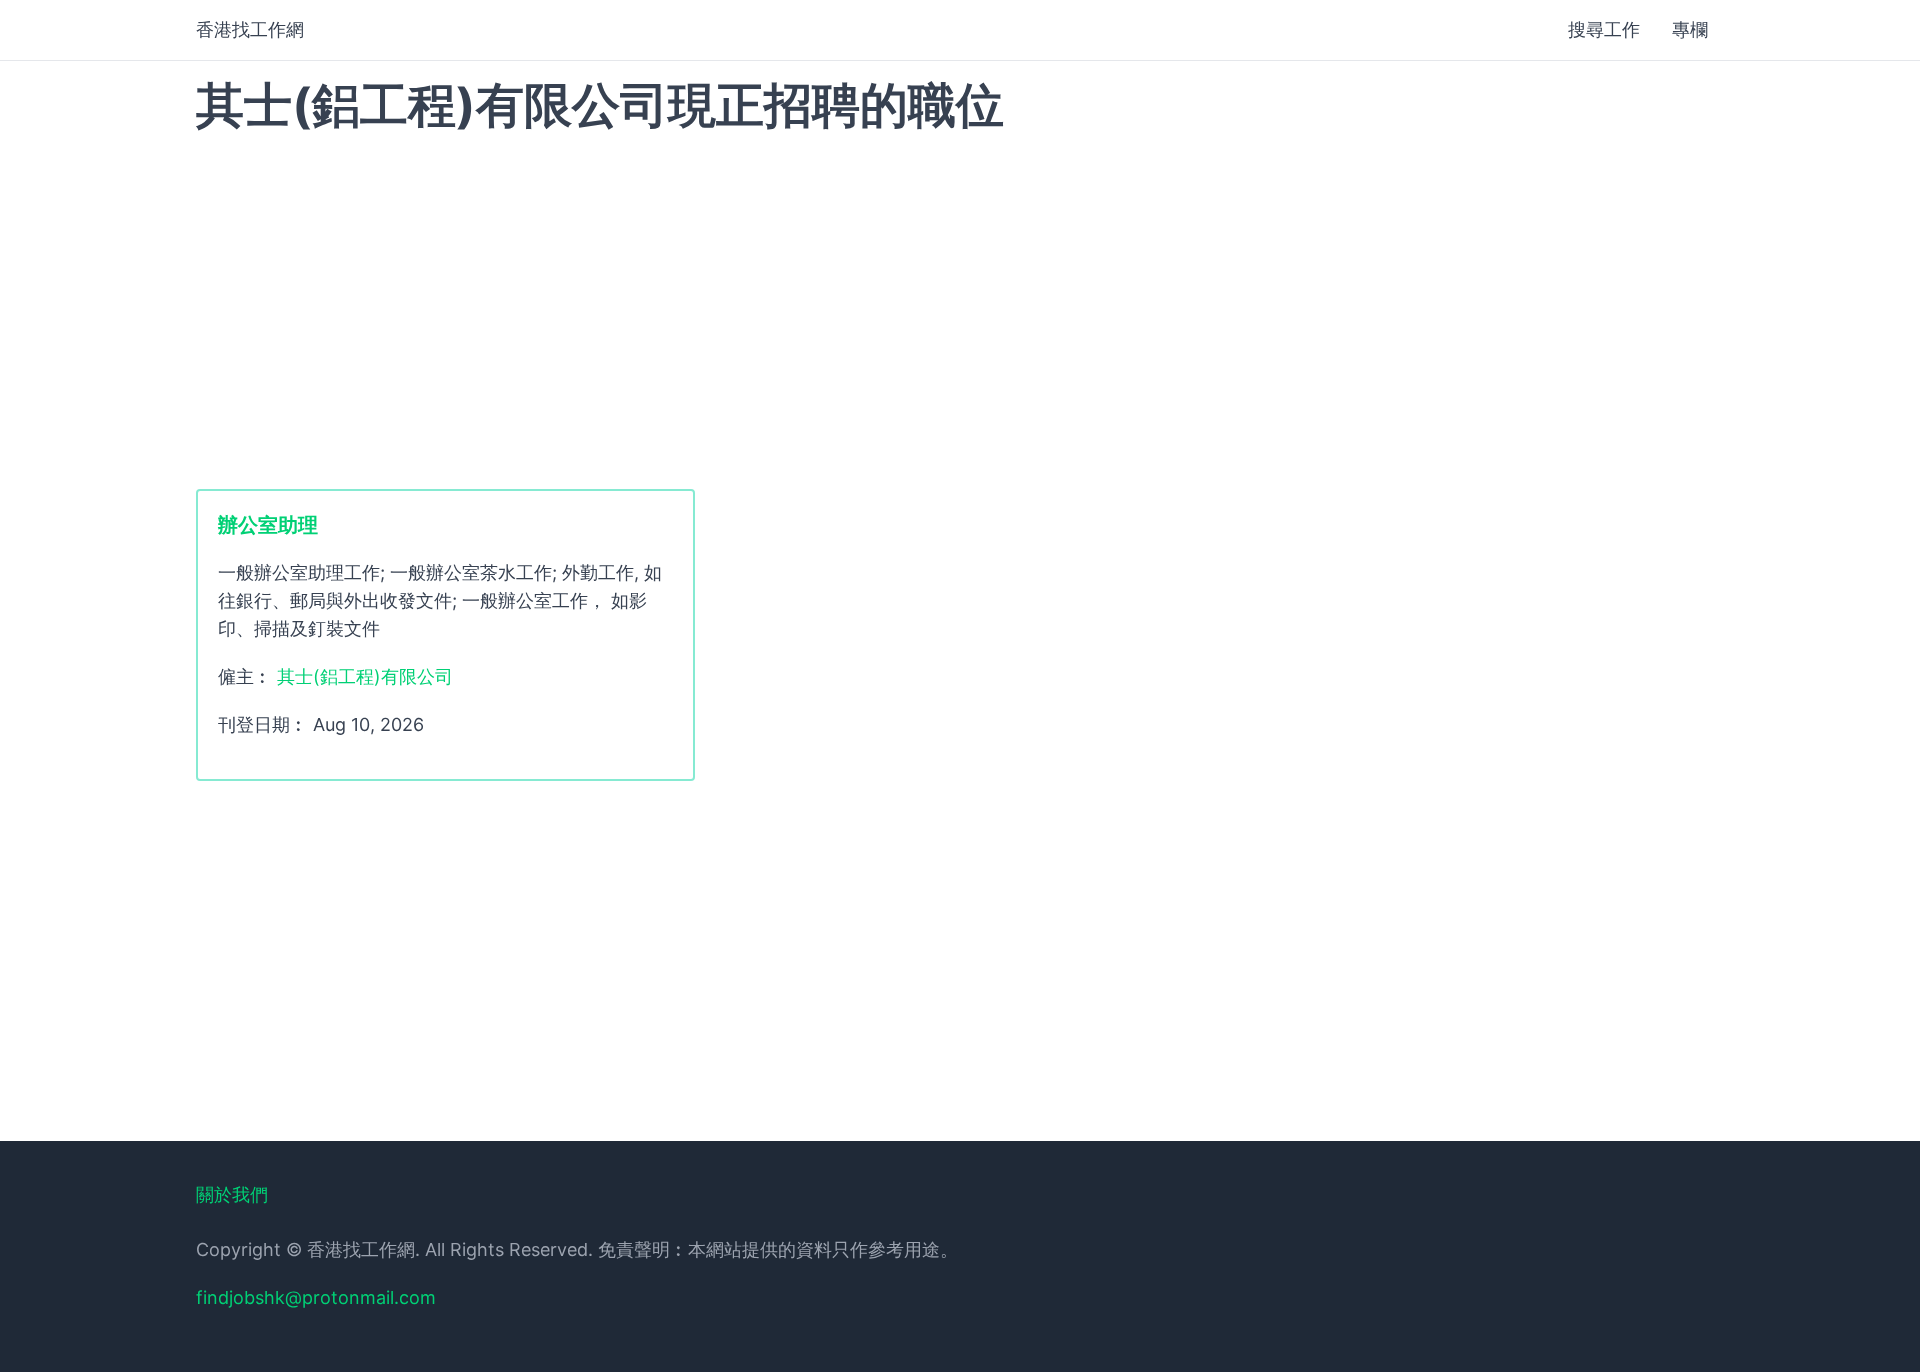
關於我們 (232, 1194)
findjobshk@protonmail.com (316, 1297)
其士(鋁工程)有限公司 (365, 676)
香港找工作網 (250, 29)
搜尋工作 (1604, 29)
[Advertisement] (960, 309)
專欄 (1690, 29)
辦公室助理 (268, 525)
